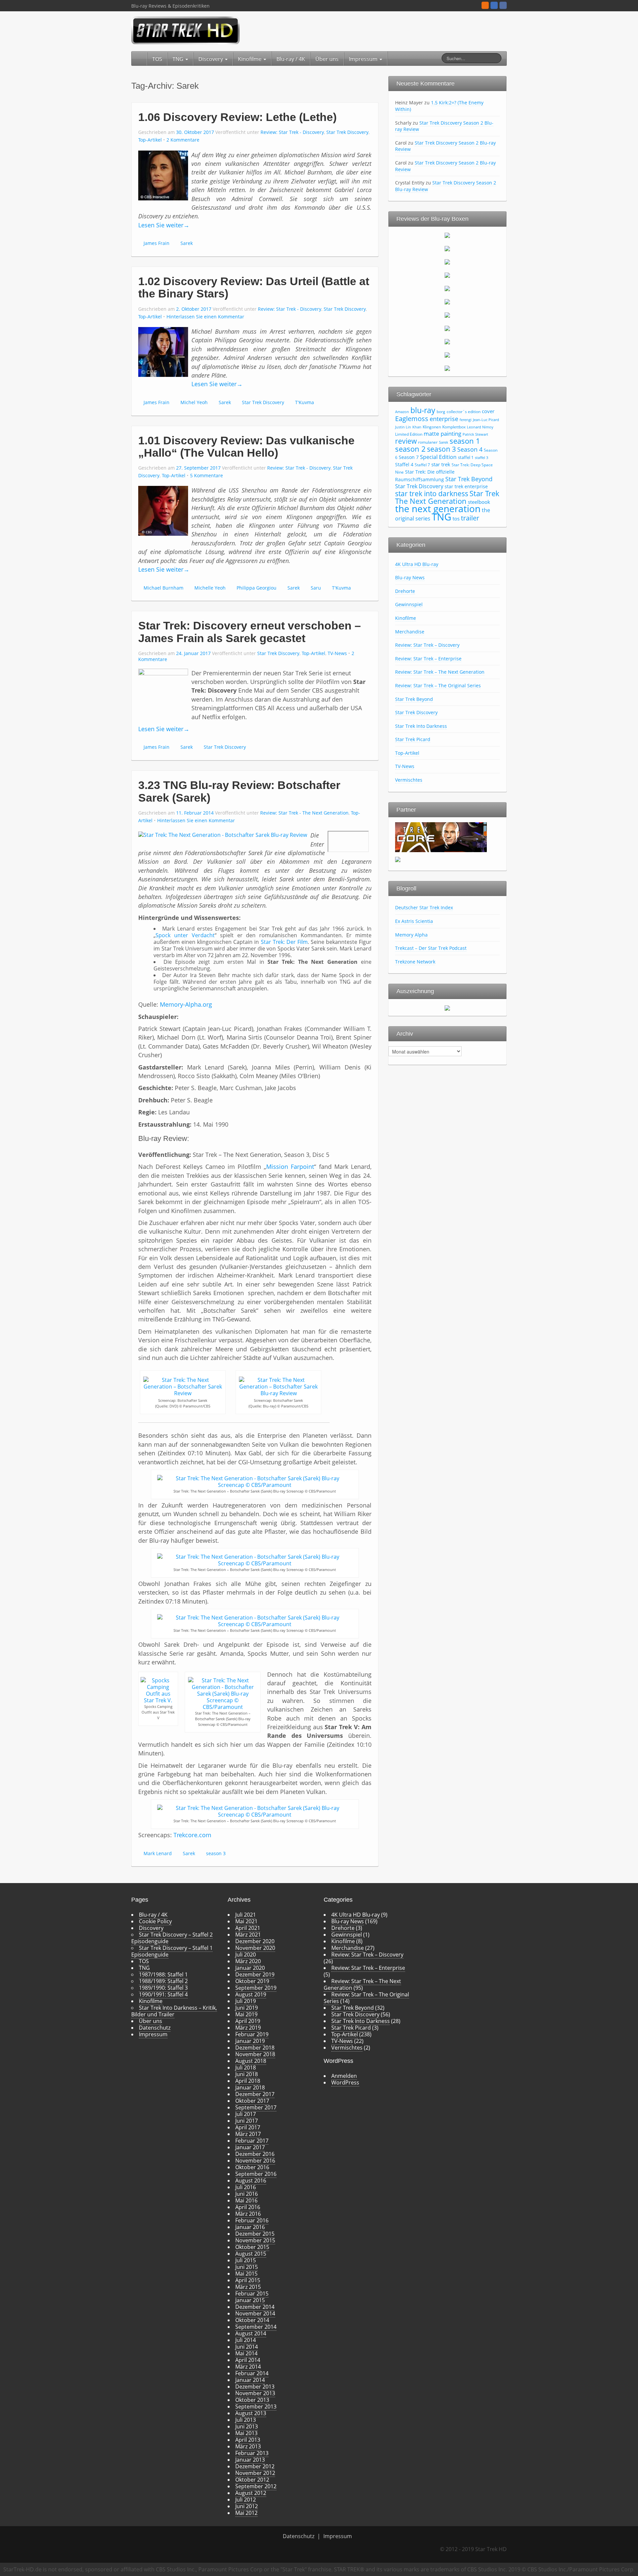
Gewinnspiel (409, 604)
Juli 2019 (246, 2001)
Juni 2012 (247, 2506)
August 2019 (251, 1994)
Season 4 (470, 449)
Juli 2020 (246, 1955)
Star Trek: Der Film (284, 942)
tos (456, 518)
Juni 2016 (247, 2194)
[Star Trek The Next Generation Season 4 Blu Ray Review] (447, 275)
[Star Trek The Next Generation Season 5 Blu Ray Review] (447, 288)
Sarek (187, 243)
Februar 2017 (252, 2141)
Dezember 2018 (255, 2048)
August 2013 (251, 2413)
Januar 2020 (250, 1968)
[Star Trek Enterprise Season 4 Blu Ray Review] (447, 368)
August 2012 (251, 2493)
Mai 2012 (246, 2513)
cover (488, 411)
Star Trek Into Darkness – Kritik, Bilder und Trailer (174, 2011)
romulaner (428, 442)
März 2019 (248, 2028)
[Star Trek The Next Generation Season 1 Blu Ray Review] (447, 235)
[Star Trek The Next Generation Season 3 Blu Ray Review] (447, 262)
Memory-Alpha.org (186, 1004)
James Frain (157, 243)
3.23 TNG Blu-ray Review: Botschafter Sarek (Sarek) (239, 791)
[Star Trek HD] (186, 30)
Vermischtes (409, 780)
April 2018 (248, 2081)
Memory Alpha (411, 935)
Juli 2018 (246, 2068)
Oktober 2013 (252, 2400)
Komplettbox (454, 427)
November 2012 (255, 2473)
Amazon (402, 412)
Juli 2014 (246, 2340)
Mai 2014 (246, 2353)
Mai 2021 (246, 1921)
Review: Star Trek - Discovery (292, 132)
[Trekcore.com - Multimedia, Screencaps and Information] (441, 837)
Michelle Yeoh (210, 588)
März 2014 (248, 2367)
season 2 (410, 449)
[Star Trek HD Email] (494, 5)
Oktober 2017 (252, 2101)
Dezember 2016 (255, 2154)
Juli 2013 (246, 2420)
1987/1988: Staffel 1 (163, 1974)
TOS (157, 59)
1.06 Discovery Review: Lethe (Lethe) (237, 117)
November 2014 (255, 2313)
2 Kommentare (183, 140)
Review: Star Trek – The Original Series (438, 685)
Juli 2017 (246, 2114)
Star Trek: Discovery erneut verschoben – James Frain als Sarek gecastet (250, 632)
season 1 (465, 441)
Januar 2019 (250, 2041)
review (406, 441)
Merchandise (410, 632)
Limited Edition (409, 434)
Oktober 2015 (252, 2247)
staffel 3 (481, 458)
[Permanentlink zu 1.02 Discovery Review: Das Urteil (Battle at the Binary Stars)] (163, 351)
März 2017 (248, 2134)
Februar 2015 (252, 2294)
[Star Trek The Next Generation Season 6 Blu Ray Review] (447, 301)
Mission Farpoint (290, 1167)
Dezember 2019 (255, 1974)
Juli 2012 (246, 2500)
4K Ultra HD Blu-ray (417, 564)
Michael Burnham (163, 588)
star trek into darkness (432, 494)
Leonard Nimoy (480, 427)
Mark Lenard (158, 1853)
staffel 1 (466, 457)
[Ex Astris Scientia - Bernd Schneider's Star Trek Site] (398, 859)
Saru (316, 588)
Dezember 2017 (255, 2094)
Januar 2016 (250, 2227)
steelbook (479, 502)
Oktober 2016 (252, 2167)
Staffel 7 (422, 465)
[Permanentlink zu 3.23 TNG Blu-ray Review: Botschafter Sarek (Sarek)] (223, 834)
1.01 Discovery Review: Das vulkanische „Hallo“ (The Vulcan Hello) (246, 447)
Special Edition (438, 457)
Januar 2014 (250, 2380)
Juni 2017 (247, 2121)
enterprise (444, 419)
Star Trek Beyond (469, 479)
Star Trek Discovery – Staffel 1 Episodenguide (172, 1951)
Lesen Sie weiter (164, 225)
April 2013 (248, 2440)
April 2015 (248, 2280)
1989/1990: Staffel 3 (163, 1988)
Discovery (211, 59)
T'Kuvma (305, 402)
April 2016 (248, 2207)
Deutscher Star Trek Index (424, 907)
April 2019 (248, 2021)
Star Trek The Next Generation (447, 497)
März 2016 (248, 2214)
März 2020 (248, 1961)
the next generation (438, 508)
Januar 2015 (250, 2300)
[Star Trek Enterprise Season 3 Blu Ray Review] (447, 355)
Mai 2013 (246, 2433)
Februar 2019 (252, 2034)
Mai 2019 (246, 2014)
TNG (179, 59)
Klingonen (432, 427)
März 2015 (248, 2287)
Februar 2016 (252, 2220)
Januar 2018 (250, 2087)
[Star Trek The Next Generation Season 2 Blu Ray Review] (447, 248)
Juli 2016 (246, 2187)
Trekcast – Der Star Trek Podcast (431, 948)
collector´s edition (464, 412)
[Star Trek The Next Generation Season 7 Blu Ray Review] (447, 315)
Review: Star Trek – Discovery (427, 645)
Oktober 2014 (252, 2320)
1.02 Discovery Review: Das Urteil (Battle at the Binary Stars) (254, 287)
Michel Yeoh (194, 402)
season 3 (216, 1853)
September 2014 (256, 2327)
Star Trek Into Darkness (421, 726)
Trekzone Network (415, 962)
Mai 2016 (246, 2200)
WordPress (345, 2082)
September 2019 (256, 1988)
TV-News (337, 653)
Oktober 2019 (252, 1981)
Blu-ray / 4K (291, 59)
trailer (470, 518)
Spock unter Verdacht (185, 935)
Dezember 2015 (255, 2234)
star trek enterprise (466, 486)
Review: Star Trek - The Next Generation (304, 813)
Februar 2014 (252, 2373)
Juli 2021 (246, 1915)
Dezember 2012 (255, 2466)
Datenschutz (155, 2028)
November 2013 (255, 2393)
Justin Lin (403, 427)
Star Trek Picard (413, 739)
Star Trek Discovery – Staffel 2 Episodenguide (172, 1938)
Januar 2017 (250, 2147)
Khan (417, 427)
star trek (441, 464)
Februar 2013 (252, 2453)
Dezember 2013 (255, 2387)
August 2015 (251, 2254)
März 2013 (248, 2446)
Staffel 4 (404, 464)
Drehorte (405, 591)
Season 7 (409, 457)
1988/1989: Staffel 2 (163, 1981)
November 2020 (255, 1948)
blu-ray (423, 410)
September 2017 (256, 2107)
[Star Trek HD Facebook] (503, 5)
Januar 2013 (250, 2460)
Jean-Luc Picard (486, 420)
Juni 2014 (247, 2347)
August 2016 (251, 2181)
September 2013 (256, 2407)
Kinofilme (250, 59)
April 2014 (248, 2360)
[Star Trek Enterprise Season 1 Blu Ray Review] (447, 328)
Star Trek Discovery (347, 132)
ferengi (466, 420)
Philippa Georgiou (257, 588)
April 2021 (248, 1928)
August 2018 (251, 2061)
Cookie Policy (155, 1921)
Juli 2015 (246, 2260)
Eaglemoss (412, 418)
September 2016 (256, 2174)
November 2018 (255, 2054)
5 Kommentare (207, 475)
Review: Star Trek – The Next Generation (440, 672)
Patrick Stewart (475, 434)
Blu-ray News (410, 577)
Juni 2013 (247, 2426)
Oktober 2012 (252, 2480)
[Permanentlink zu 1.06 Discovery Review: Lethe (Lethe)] (163, 175)
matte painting (442, 434)
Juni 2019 (247, 2008)
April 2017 (248, 2127)
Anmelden (344, 2076)
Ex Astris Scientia (414, 921)
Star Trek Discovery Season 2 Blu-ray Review (444, 126)
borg (441, 412)
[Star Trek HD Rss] (485, 5)
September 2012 (256, 2486)
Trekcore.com (192, 1835)
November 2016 (255, 2161)
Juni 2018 (247, 2074)
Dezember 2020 (255, 1941)
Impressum (364, 59)
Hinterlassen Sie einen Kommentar (205, 317)
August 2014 (251, 2333)
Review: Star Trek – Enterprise (428, 659)
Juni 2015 (247, 2267)
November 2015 (255, 2240)
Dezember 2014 (255, 2307)
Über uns (327, 59)
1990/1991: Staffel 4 (163, 1994)
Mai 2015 (246, 2274)
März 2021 (248, 1935)
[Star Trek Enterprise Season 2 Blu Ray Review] (447, 341)
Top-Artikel (150, 140)
